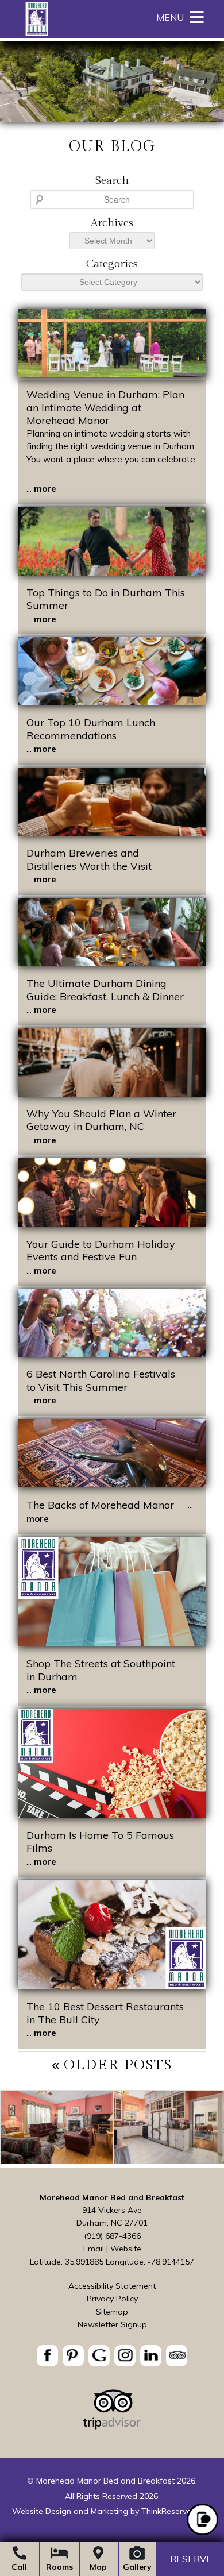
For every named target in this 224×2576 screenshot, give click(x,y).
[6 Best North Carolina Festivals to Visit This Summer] (112, 1354)
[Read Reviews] (177, 2356)
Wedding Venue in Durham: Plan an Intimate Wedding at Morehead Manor (105, 407)
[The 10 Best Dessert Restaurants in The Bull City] (112, 1986)
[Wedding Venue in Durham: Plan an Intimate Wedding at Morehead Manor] (112, 374)
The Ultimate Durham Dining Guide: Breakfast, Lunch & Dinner (105, 990)
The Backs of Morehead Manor (100, 1505)
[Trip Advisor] (112, 2427)
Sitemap (112, 2312)
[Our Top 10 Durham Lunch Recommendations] (112, 702)
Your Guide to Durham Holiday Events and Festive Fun (101, 1251)
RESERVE (191, 2559)
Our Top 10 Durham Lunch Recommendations (91, 729)
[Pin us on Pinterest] (73, 2356)
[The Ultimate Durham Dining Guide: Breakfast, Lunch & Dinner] (112, 963)
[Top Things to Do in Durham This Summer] (112, 572)
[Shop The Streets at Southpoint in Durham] (112, 1643)
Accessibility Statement (112, 2286)
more (45, 489)
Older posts (118, 2065)
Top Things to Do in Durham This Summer (106, 599)
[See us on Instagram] (125, 2356)
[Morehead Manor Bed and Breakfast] (36, 34)
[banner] (112, 2357)
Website (126, 2249)
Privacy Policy (112, 2299)
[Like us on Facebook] (47, 2356)
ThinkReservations (176, 2511)
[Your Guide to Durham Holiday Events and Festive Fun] (112, 1224)
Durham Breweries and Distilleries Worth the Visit (89, 859)
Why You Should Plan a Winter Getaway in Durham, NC (101, 1120)
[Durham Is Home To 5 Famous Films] (112, 1815)
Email (94, 2249)
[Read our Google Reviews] (99, 2356)
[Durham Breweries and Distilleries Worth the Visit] (112, 833)
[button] (170, 17)
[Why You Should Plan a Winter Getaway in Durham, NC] (112, 1094)
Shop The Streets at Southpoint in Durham (101, 1670)
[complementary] (112, 2129)
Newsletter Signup (112, 2324)
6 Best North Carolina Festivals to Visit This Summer (101, 1380)
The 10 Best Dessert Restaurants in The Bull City (105, 2013)
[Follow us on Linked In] (151, 2356)
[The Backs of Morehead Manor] (112, 1484)
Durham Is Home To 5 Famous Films (100, 1842)
